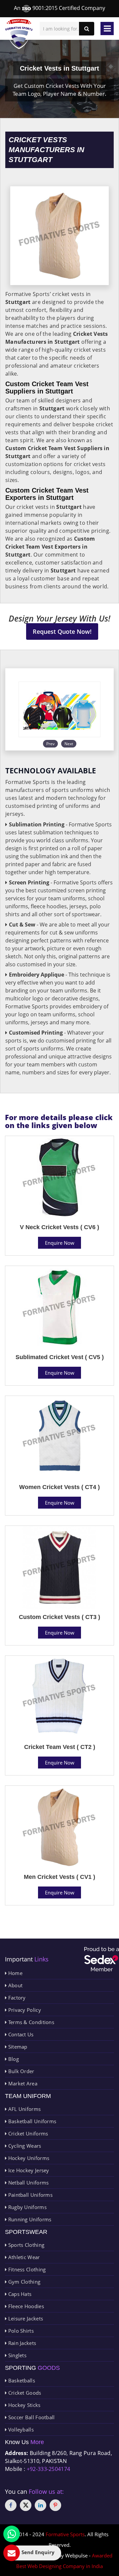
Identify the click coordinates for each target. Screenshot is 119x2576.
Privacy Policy (24, 2010)
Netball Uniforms (28, 2183)
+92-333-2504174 (49, 2469)
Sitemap (17, 2047)
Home (15, 1973)
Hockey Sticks (23, 2405)
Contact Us (20, 2034)
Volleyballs (20, 2429)
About (15, 1985)
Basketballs (21, 2380)
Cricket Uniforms (27, 2133)
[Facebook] (11, 2505)
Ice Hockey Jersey (28, 2170)
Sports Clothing (25, 2245)
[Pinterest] (55, 2505)
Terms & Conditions (30, 2022)
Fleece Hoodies (25, 2306)
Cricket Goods (24, 2393)
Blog (13, 2059)
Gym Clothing (23, 2282)
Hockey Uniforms (28, 2158)
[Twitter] (26, 2505)
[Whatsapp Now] (12, 2534)
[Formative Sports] (19, 34)
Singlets (17, 2355)
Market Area (22, 2083)
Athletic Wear (23, 2257)
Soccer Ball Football (31, 2417)
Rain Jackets (21, 2343)
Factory (16, 1998)
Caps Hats (19, 2294)
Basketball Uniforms (31, 2121)
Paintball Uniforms (30, 2195)
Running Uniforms (29, 2219)
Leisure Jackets (25, 2318)
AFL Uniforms (24, 2109)
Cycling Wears (24, 2146)
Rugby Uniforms (27, 2207)
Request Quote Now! (62, 631)
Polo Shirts (20, 2331)
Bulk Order (20, 2071)
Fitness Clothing (26, 2269)
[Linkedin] (40, 2505)
